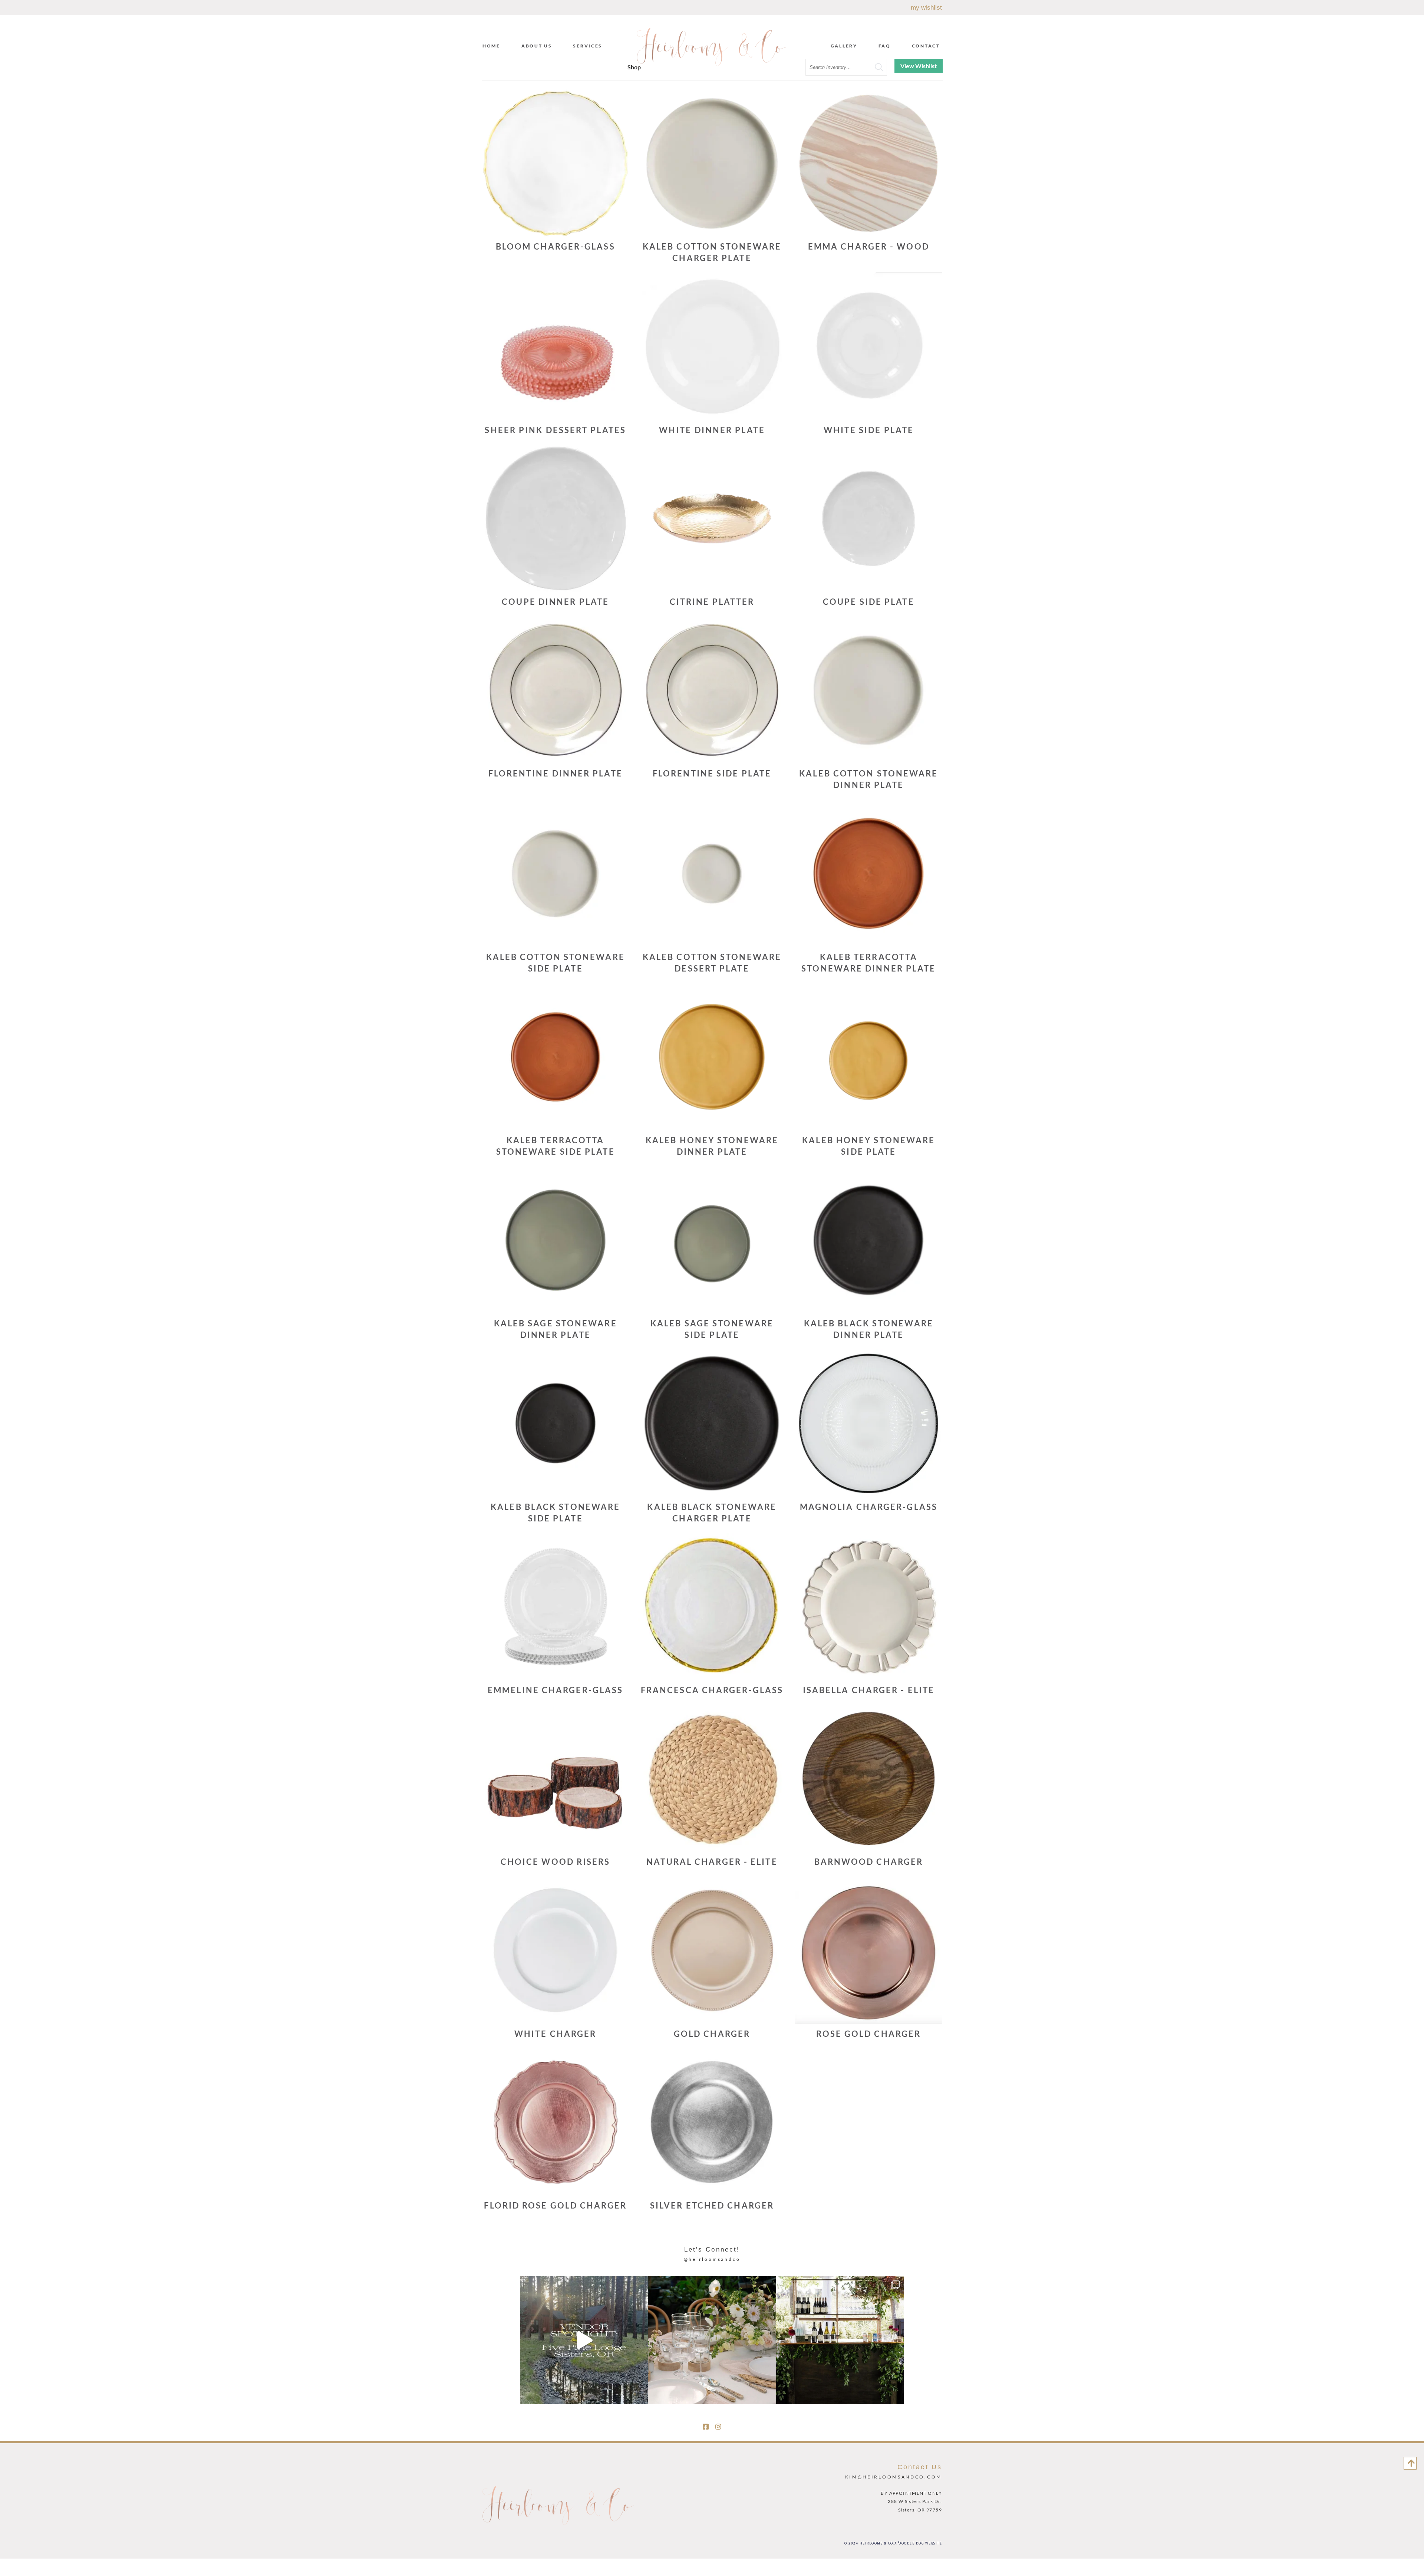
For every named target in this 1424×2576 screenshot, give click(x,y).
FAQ (885, 46)
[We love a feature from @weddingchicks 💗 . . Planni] (840, 2340)
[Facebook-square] (706, 2427)
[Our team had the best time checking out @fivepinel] (584, 2340)
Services (588, 46)
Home (491, 46)
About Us (537, 46)
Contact (926, 46)
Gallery (844, 46)
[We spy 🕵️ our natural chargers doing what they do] (712, 2340)
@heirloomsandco (712, 2259)
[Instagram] (718, 2427)
